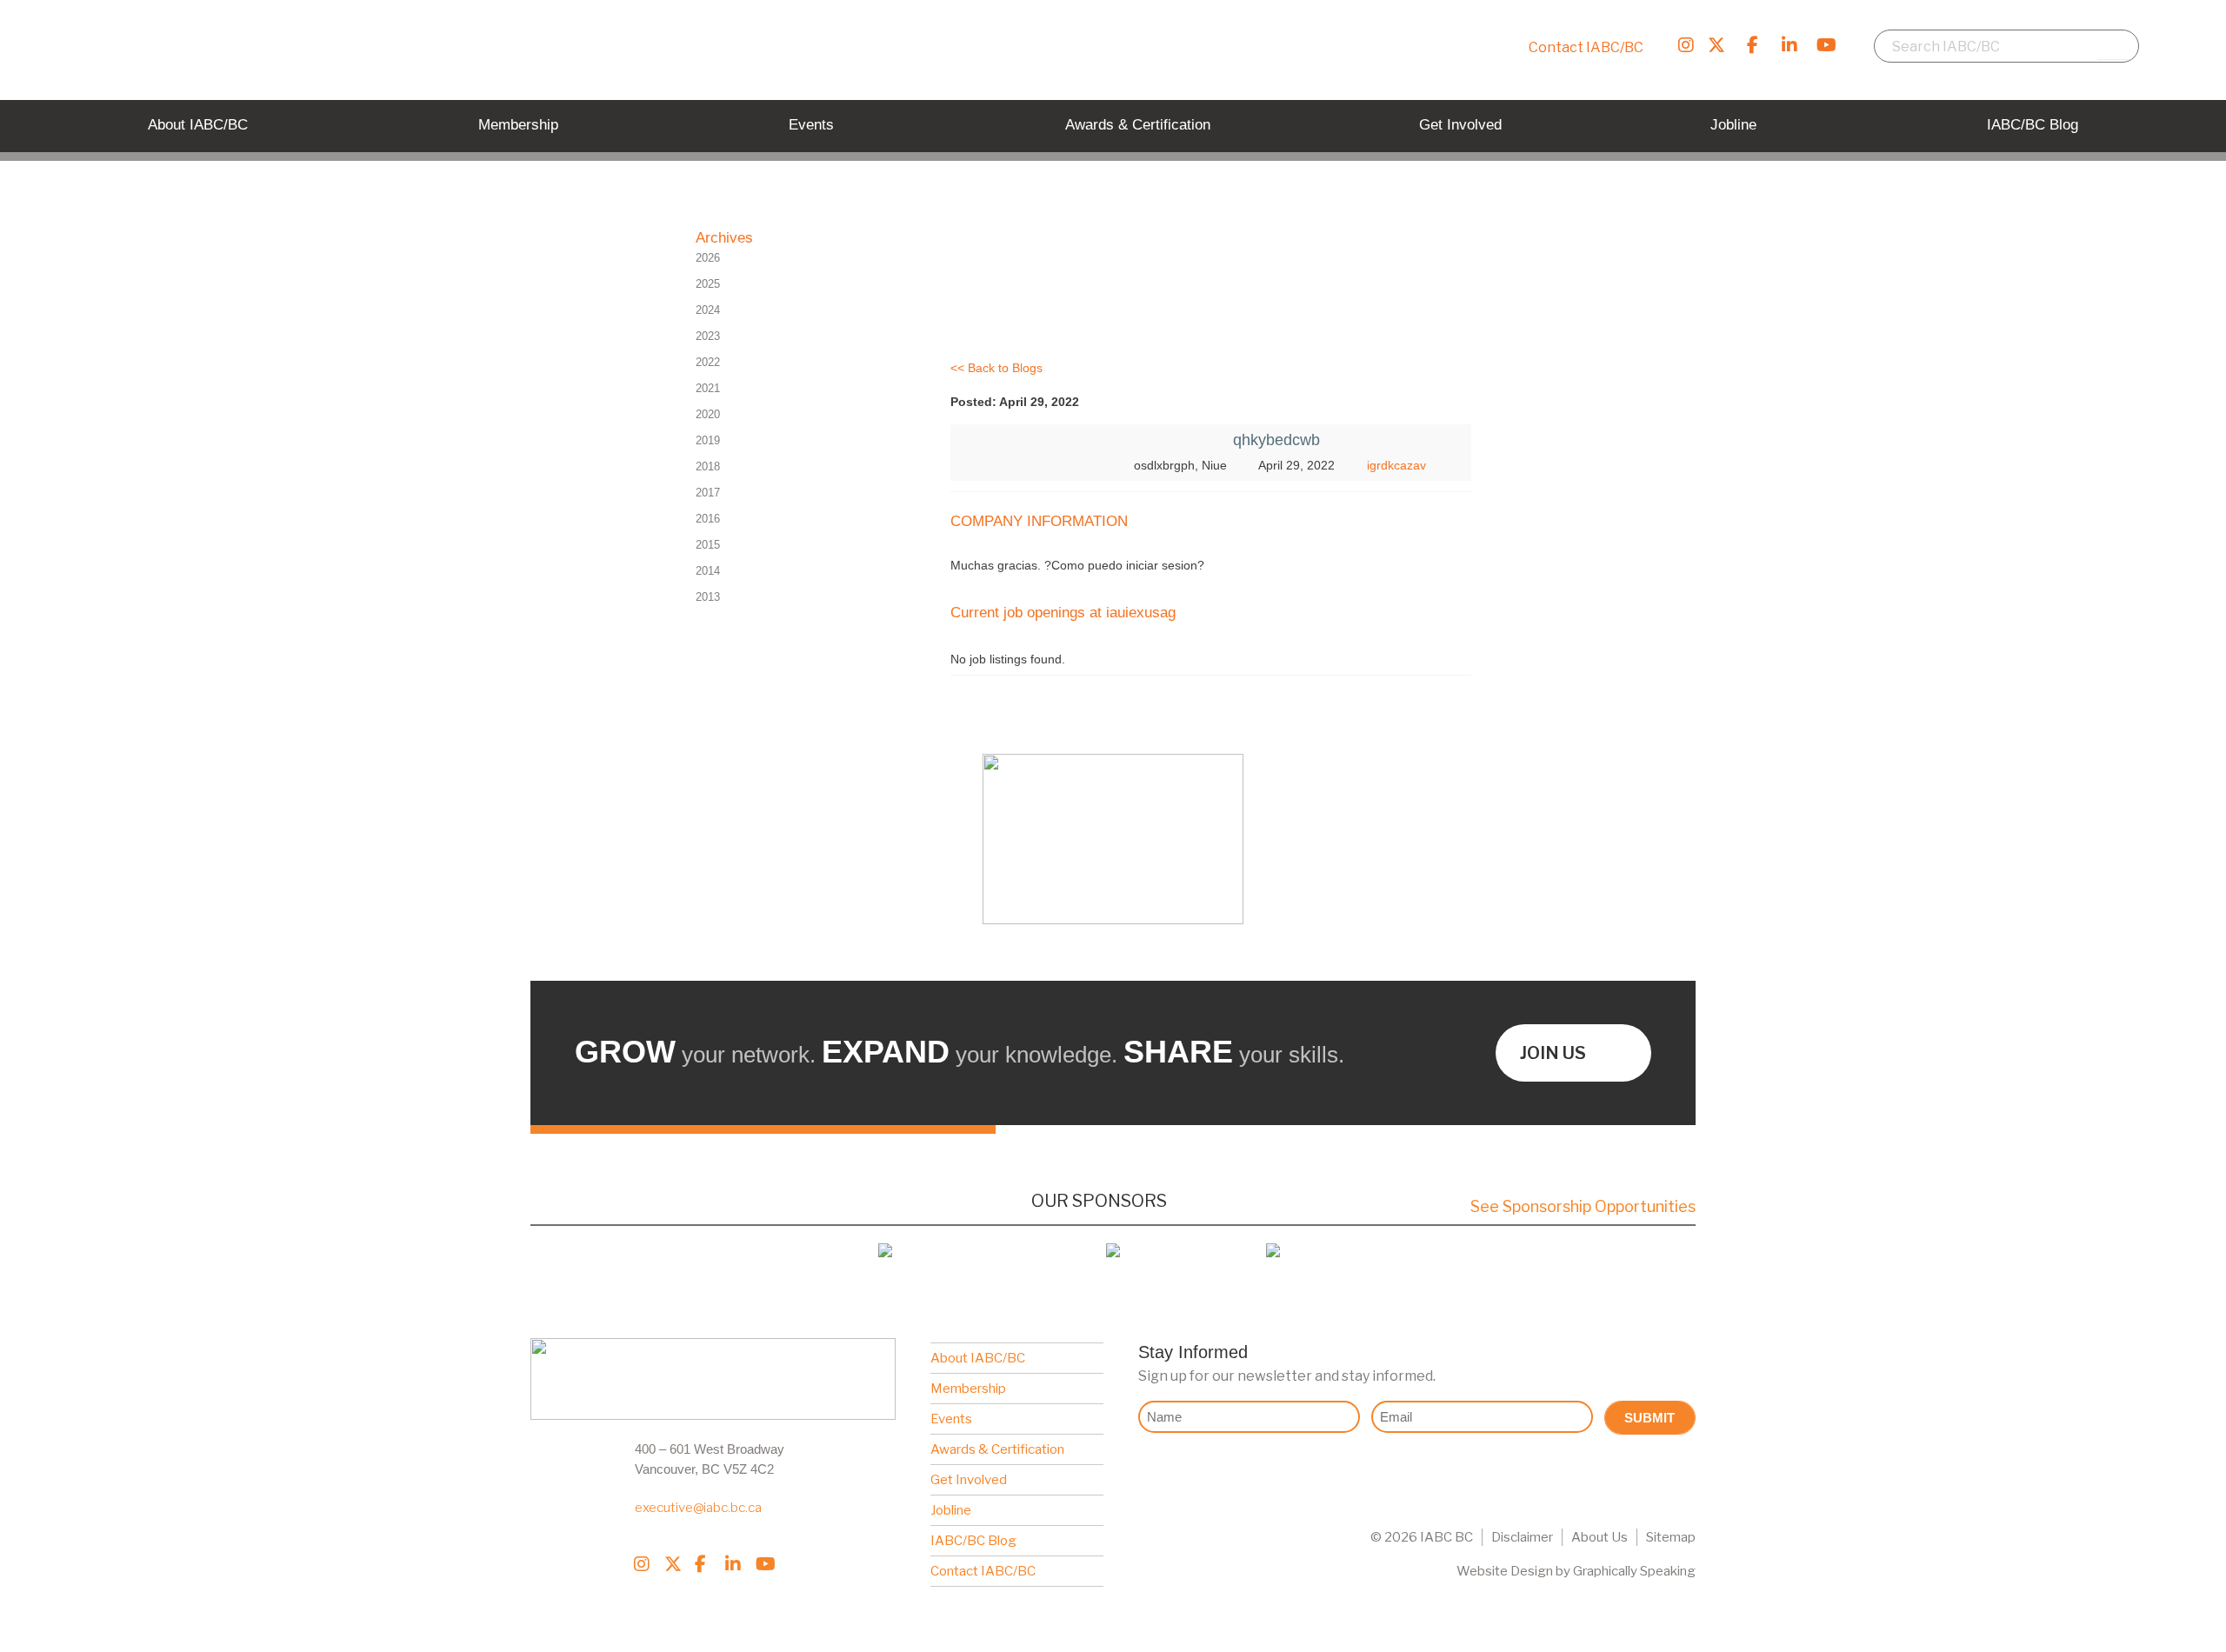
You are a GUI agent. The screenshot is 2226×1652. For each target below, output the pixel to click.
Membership (968, 1389)
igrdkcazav (1396, 465)
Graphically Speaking (1634, 1571)
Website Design (1505, 1571)
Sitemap (1671, 1537)
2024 (708, 310)
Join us (1553, 1053)
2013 (708, 597)
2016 (708, 519)
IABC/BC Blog (973, 1541)
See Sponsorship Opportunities (1583, 1206)
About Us (1600, 1537)
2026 (708, 258)
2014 (708, 571)
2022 (708, 362)
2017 (708, 493)
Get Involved (969, 1480)
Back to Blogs (1005, 368)
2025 (708, 284)
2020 (708, 414)
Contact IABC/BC (1586, 47)
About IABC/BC (978, 1358)
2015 (708, 545)
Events (951, 1419)
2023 (708, 336)
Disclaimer (1522, 1537)
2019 (708, 440)
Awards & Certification (997, 1449)
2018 (708, 466)
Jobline (951, 1510)
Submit (1650, 1418)
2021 (708, 388)
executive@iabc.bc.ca (698, 1508)
